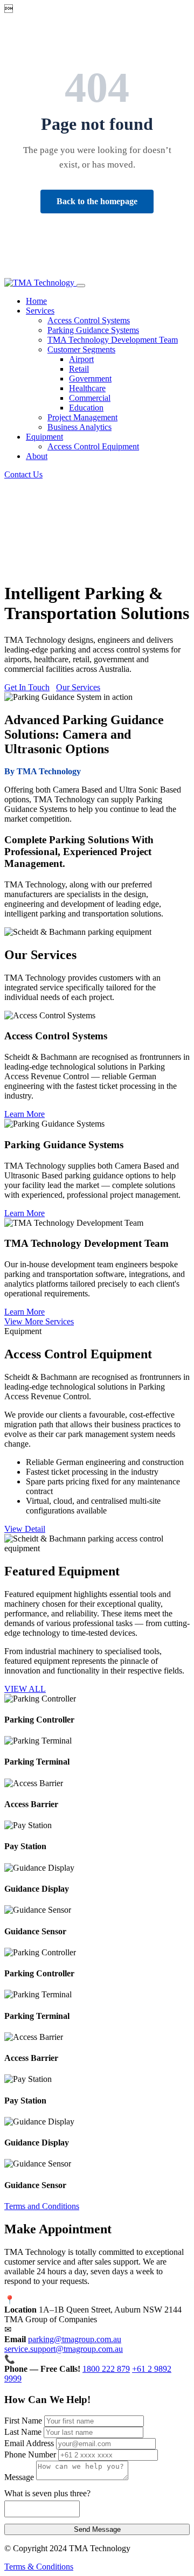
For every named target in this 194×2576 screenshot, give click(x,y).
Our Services (78, 687)
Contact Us (23, 474)
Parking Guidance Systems (93, 330)
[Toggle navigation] (81, 286)
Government (90, 379)
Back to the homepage (97, 201)
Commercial (90, 398)
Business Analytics (79, 427)
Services (40, 311)
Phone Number (30, 2455)
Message (19, 2477)
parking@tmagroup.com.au (75, 2339)
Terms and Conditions (42, 2206)
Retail (79, 369)
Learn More (25, 1114)
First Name (23, 2421)
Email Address (29, 2443)
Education (86, 408)
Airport (81, 359)
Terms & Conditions (39, 2567)
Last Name (23, 2432)
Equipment (44, 437)
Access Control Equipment (93, 446)
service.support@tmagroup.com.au (64, 2349)
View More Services (39, 1321)
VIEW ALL (25, 1689)
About (37, 456)
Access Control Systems (89, 320)
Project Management (82, 417)
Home (36, 301)
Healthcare (87, 388)
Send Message (97, 2529)
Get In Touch (27, 687)
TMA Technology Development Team (113, 340)
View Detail (25, 1529)
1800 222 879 (106, 2369)
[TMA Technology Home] (40, 283)
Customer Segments (81, 349)
